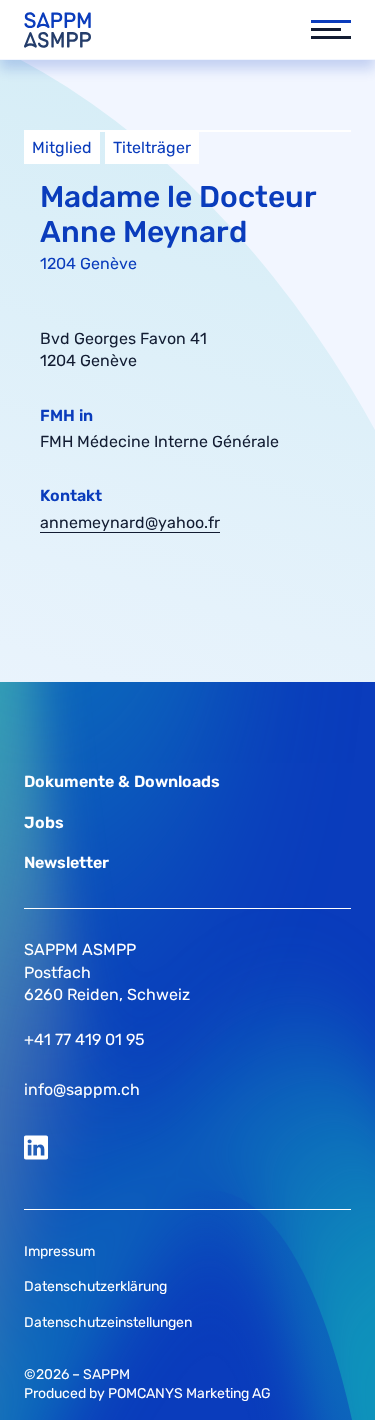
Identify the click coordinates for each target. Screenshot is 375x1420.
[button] (321, 30)
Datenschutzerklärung (95, 1286)
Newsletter (66, 862)
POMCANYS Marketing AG (189, 1393)
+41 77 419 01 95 (84, 1039)
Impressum (59, 1251)
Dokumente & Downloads (122, 781)
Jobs (44, 822)
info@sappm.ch (82, 1089)
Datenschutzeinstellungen (108, 1322)
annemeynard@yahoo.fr (130, 522)
